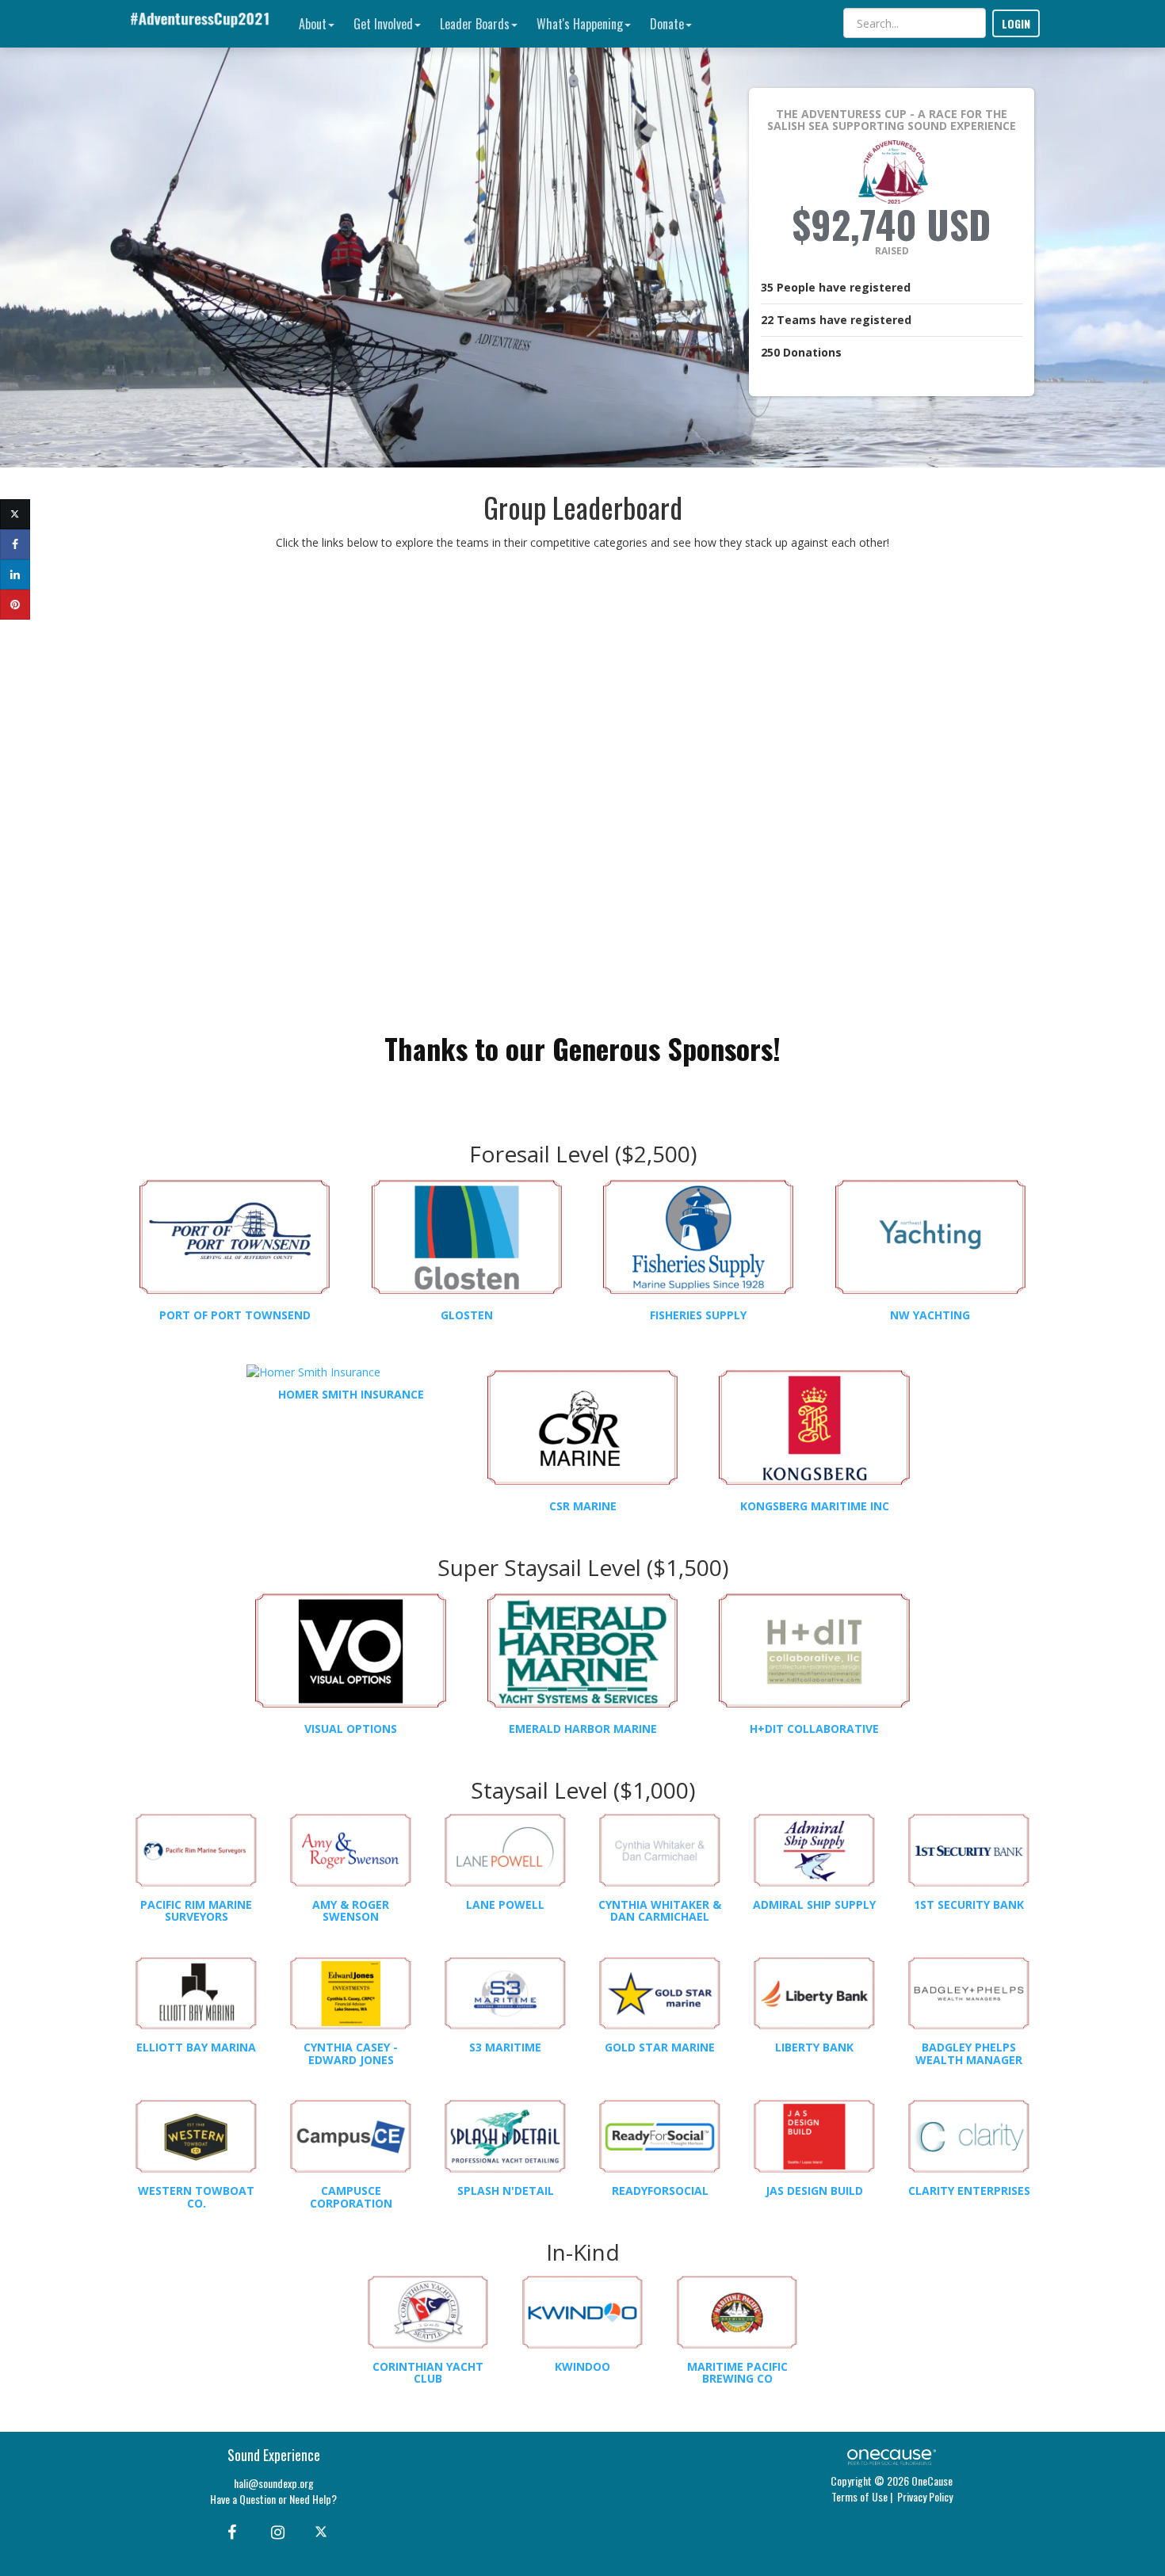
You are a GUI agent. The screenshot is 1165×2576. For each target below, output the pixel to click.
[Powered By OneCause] (891, 2455)
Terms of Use (859, 2496)
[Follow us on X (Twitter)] (323, 2531)
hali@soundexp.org (274, 2483)
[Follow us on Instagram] (273, 2531)
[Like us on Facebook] (229, 2531)
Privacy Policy (925, 2496)
